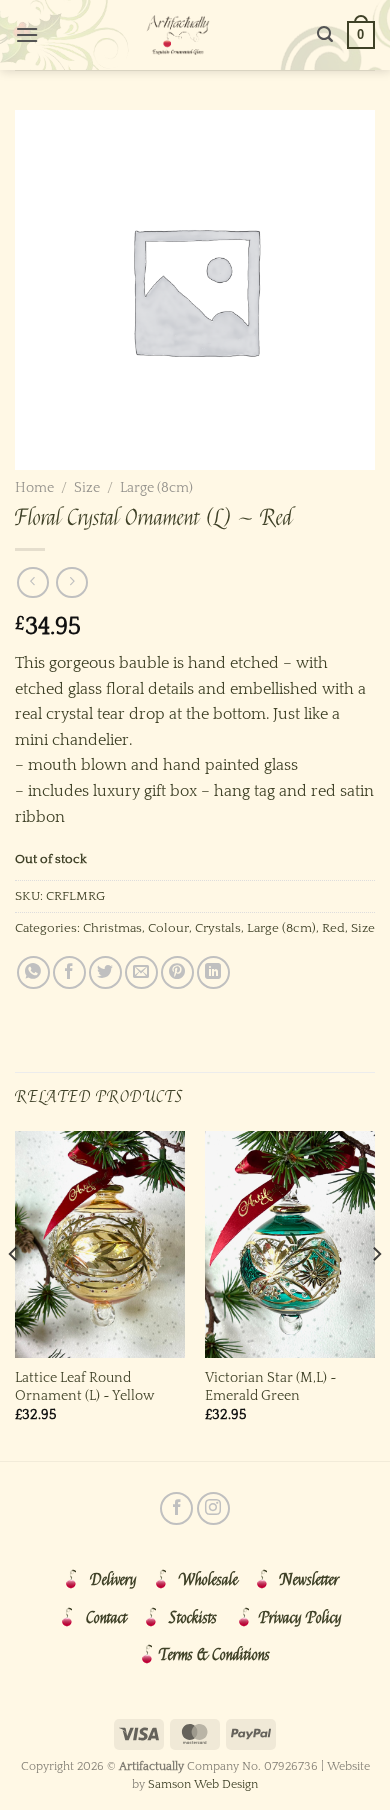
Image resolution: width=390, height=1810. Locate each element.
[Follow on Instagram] (213, 1508)
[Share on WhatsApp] (33, 972)
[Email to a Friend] (141, 972)
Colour (168, 928)
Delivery (113, 1580)
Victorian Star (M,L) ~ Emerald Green (271, 1387)
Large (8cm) (156, 488)
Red (333, 928)
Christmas (112, 928)
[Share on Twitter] (105, 972)
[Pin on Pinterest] (177, 972)
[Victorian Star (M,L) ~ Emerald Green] (290, 1244)
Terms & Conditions (214, 1655)
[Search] (325, 34)
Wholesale (208, 1580)
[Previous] (14, 1294)
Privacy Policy (300, 1618)
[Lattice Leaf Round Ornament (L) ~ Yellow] (100, 1244)
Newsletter (309, 1580)
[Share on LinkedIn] (213, 972)
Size (87, 488)
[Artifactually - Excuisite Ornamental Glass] (178, 35)
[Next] (376, 1294)
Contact (106, 1618)
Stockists (193, 1618)
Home (34, 488)
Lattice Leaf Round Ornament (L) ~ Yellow (84, 1387)
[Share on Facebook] (69, 972)
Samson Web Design (203, 1784)
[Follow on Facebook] (176, 1508)
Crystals (218, 928)
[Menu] (27, 34)
